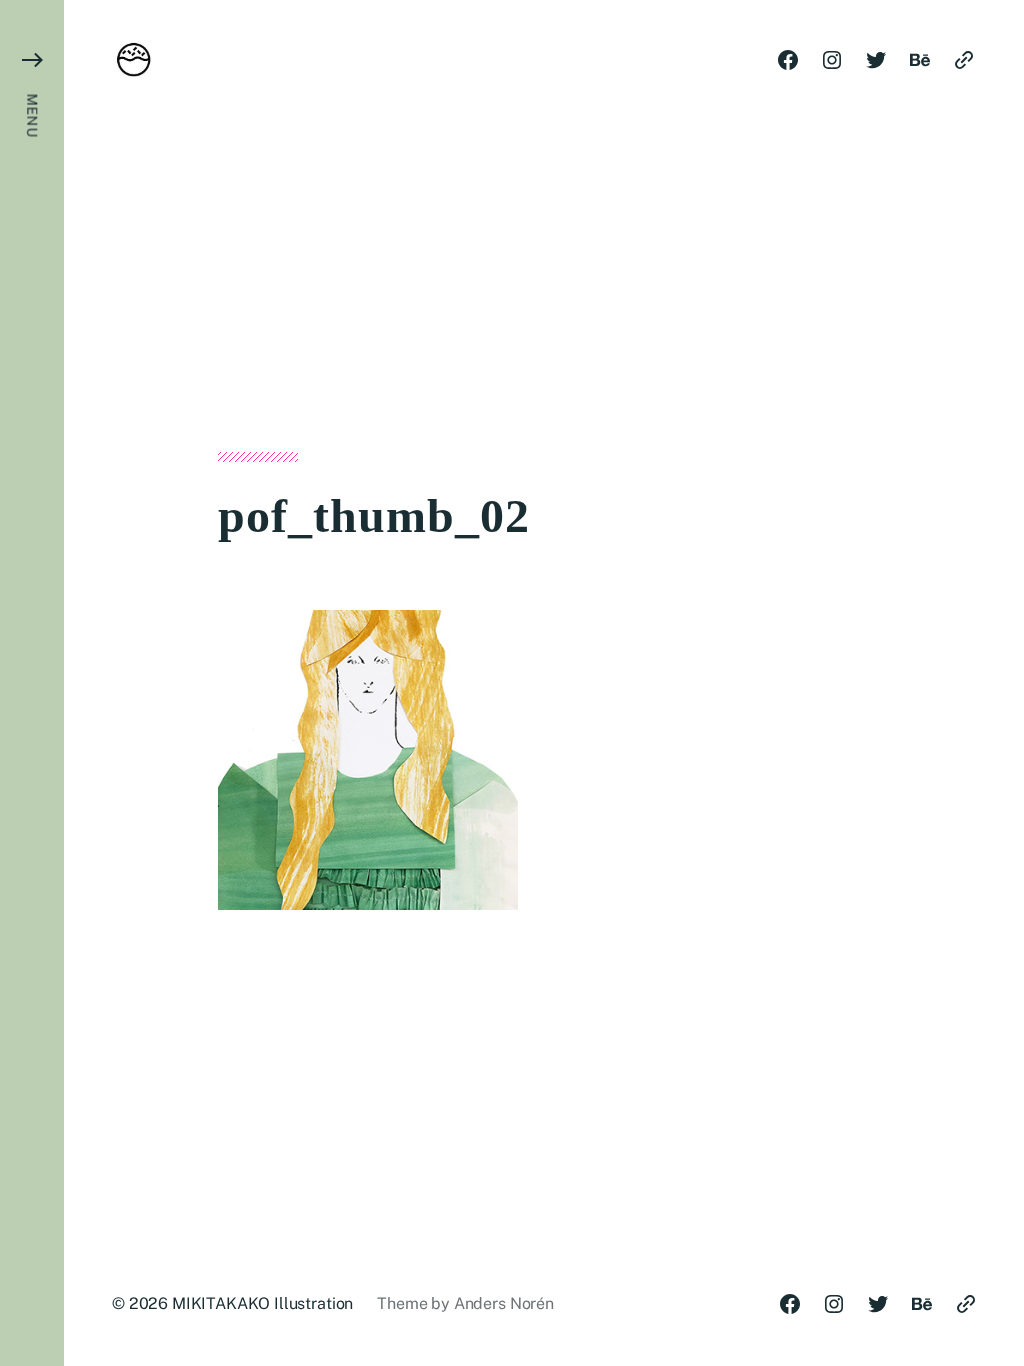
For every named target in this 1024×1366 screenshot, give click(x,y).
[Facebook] (788, 60)
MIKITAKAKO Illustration (262, 1303)
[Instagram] (832, 60)
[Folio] (964, 60)
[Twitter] (876, 60)
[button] (32, 683)
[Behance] (920, 60)
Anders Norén (504, 1303)
